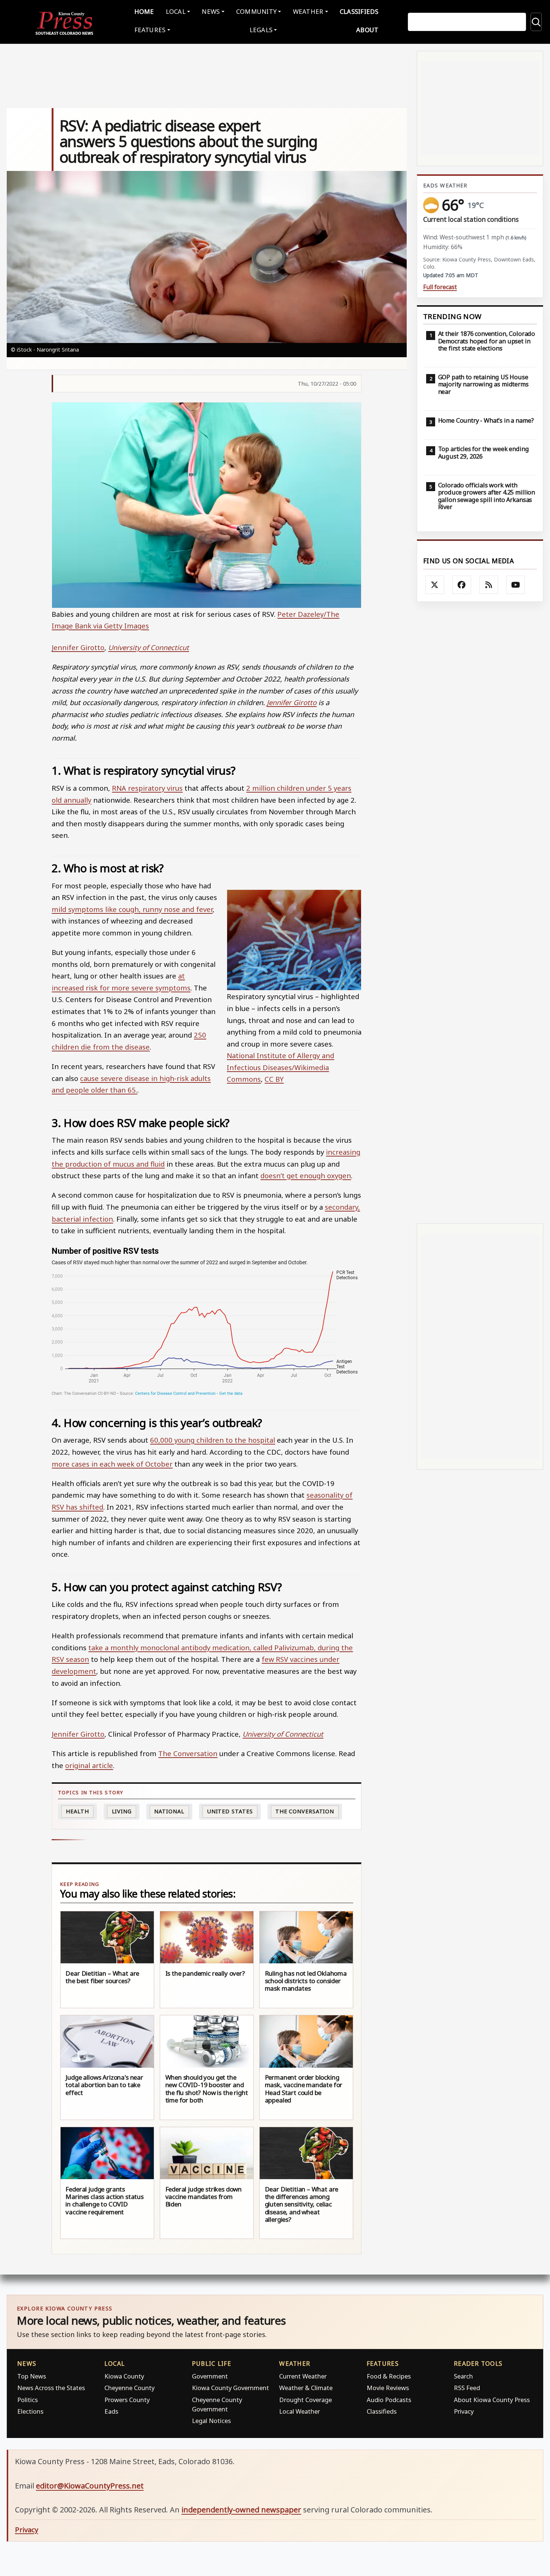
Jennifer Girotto (78, 647)
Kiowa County (124, 2376)
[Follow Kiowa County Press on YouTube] (516, 585)
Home (144, 11)
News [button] (211, 11)
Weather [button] (308, 11)
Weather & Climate (306, 2388)
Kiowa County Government (230, 2388)
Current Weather (303, 2376)
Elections (30, 2411)
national (169, 1811)
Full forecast (440, 287)
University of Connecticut (149, 647)
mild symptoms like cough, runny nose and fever (132, 909)
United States (230, 1811)
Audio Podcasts (389, 2400)
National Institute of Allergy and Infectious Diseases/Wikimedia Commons (280, 1067)
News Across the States (51, 2388)
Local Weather (300, 2411)
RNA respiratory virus (147, 788)
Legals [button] (261, 30)
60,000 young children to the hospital (213, 1440)
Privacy (464, 2411)
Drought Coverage (305, 2400)
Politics (28, 2400)
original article (89, 1765)
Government (210, 2376)
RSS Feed (467, 2388)
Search (463, 2376)
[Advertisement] (480, 912)
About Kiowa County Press (492, 2400)
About (367, 30)
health (77, 1811)
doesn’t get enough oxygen (306, 1175)
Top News (32, 2376)
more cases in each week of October (112, 1464)
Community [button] (256, 11)
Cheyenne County (129, 2388)
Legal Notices (211, 2421)
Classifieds (359, 11)
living (122, 1811)
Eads (111, 2411)
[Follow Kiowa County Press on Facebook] (462, 585)
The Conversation (188, 1753)
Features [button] (150, 30)
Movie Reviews (388, 2388)
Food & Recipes (389, 2376)
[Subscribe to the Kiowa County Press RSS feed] (489, 585)
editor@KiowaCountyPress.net (90, 2486)
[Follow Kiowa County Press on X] (435, 585)
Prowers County (127, 2400)
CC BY (274, 1079)
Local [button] (176, 11)
